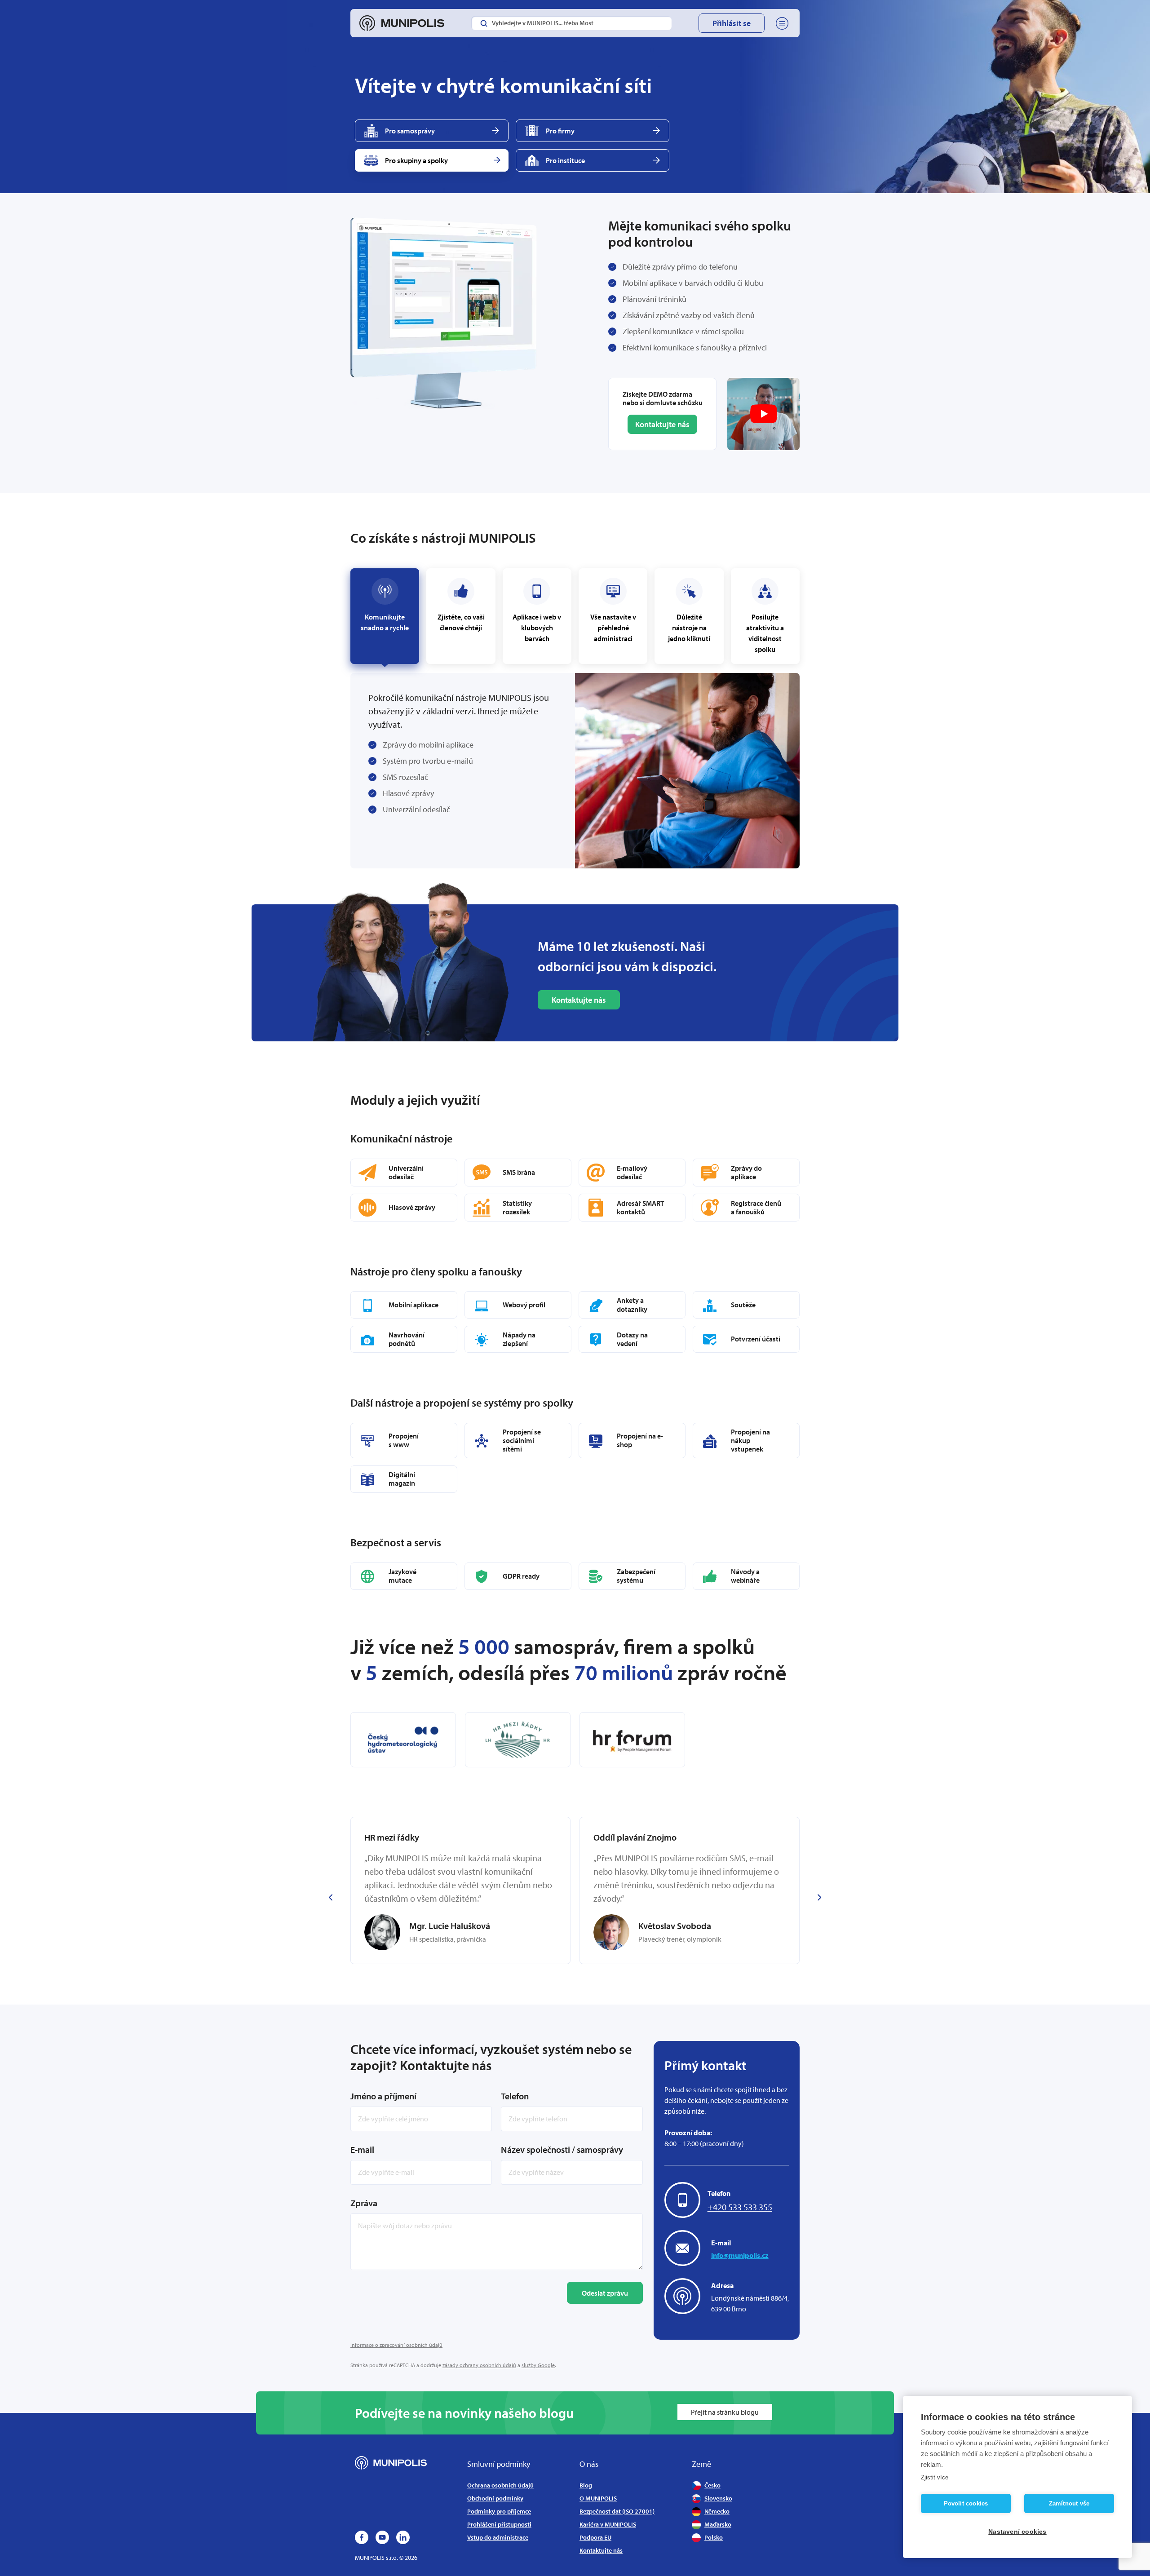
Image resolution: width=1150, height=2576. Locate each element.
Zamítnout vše (1069, 2503)
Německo (717, 2511)
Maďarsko (718, 2524)
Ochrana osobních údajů (500, 2485)
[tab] (461, 616)
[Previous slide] (331, 1897)
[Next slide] (819, 1897)
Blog (586, 2485)
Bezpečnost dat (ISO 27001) (617, 2511)
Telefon (515, 2096)
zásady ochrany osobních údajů (479, 2365)
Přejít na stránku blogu (725, 2412)
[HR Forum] (632, 1740)
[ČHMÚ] (403, 1740)
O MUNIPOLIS (598, 2498)
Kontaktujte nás (662, 424)
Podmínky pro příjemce (499, 2511)
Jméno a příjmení (383, 2096)
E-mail (362, 2149)
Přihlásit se (732, 23)
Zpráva (364, 2203)
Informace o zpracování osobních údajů (396, 2345)
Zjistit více (935, 2477)
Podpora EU (595, 2537)
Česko (712, 2485)
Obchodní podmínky (495, 2498)
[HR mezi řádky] (518, 1740)
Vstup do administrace (498, 2537)
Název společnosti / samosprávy (562, 2149)
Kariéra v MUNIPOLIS (608, 2524)
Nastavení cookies (1017, 2532)
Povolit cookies (966, 2503)
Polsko (714, 2537)
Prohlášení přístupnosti (499, 2524)
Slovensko (718, 2498)
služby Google (538, 2365)
